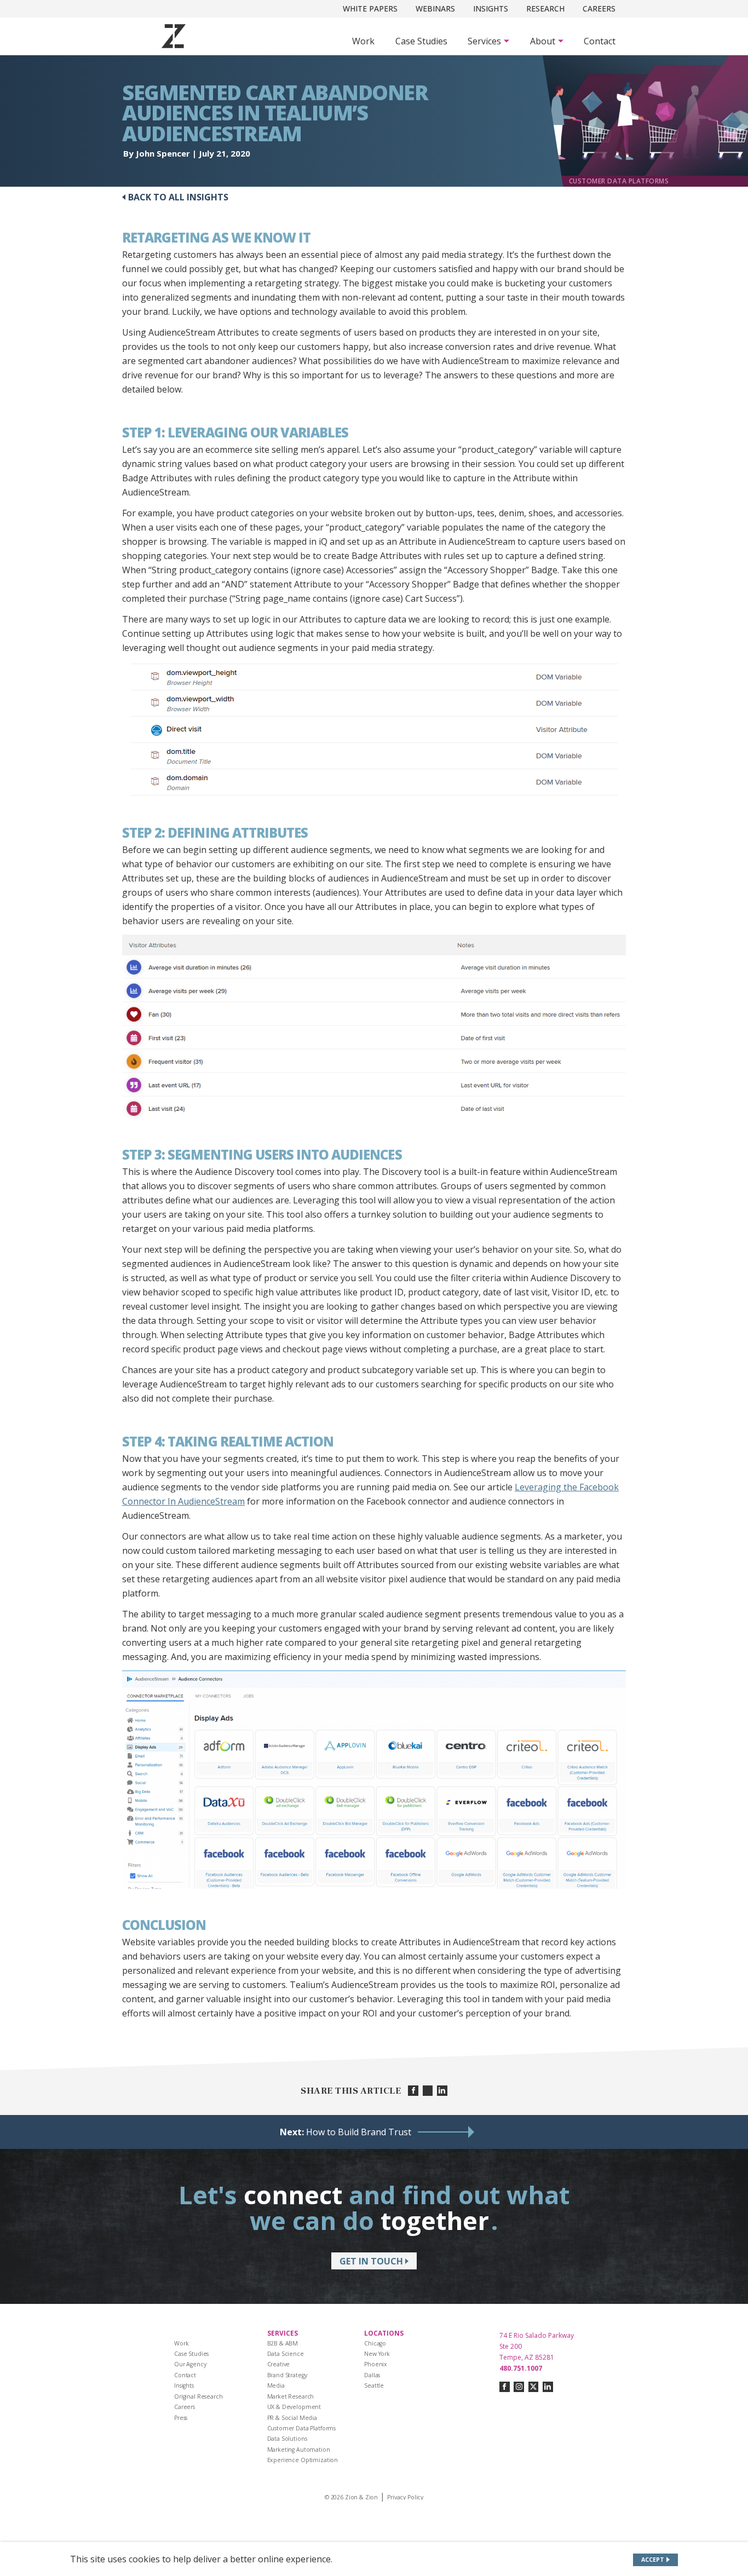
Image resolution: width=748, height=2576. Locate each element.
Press (181, 2418)
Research (545, 8)
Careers (599, 8)
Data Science (286, 2354)
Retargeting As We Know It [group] (216, 238)
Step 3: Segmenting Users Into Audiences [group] (262, 1155)
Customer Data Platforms (302, 2428)
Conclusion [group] (164, 1925)
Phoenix (376, 2364)
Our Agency (190, 2364)
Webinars (435, 8)
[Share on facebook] (413, 2091)
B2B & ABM (283, 2343)
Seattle (374, 2385)
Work (363, 41)
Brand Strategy (287, 2375)
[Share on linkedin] (442, 2091)
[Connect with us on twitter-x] (534, 2387)
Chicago (375, 2343)
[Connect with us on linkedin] (548, 2387)
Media (276, 2385)
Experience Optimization (303, 2460)
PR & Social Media (292, 2418)
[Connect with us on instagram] (519, 2387)
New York (377, 2354)
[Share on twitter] (428, 2091)
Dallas (372, 2375)
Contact (600, 41)
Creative (279, 2364)
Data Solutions (287, 2439)
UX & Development (294, 2407)
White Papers (370, 8)
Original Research (198, 2396)
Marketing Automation (299, 2450)
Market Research (291, 2396)
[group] (374, 729)
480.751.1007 (521, 2368)
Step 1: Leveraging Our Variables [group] (235, 433)
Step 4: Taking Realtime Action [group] (228, 1442)
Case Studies (421, 41)
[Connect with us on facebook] (505, 2387)
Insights (491, 8)
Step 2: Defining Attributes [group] (215, 833)
